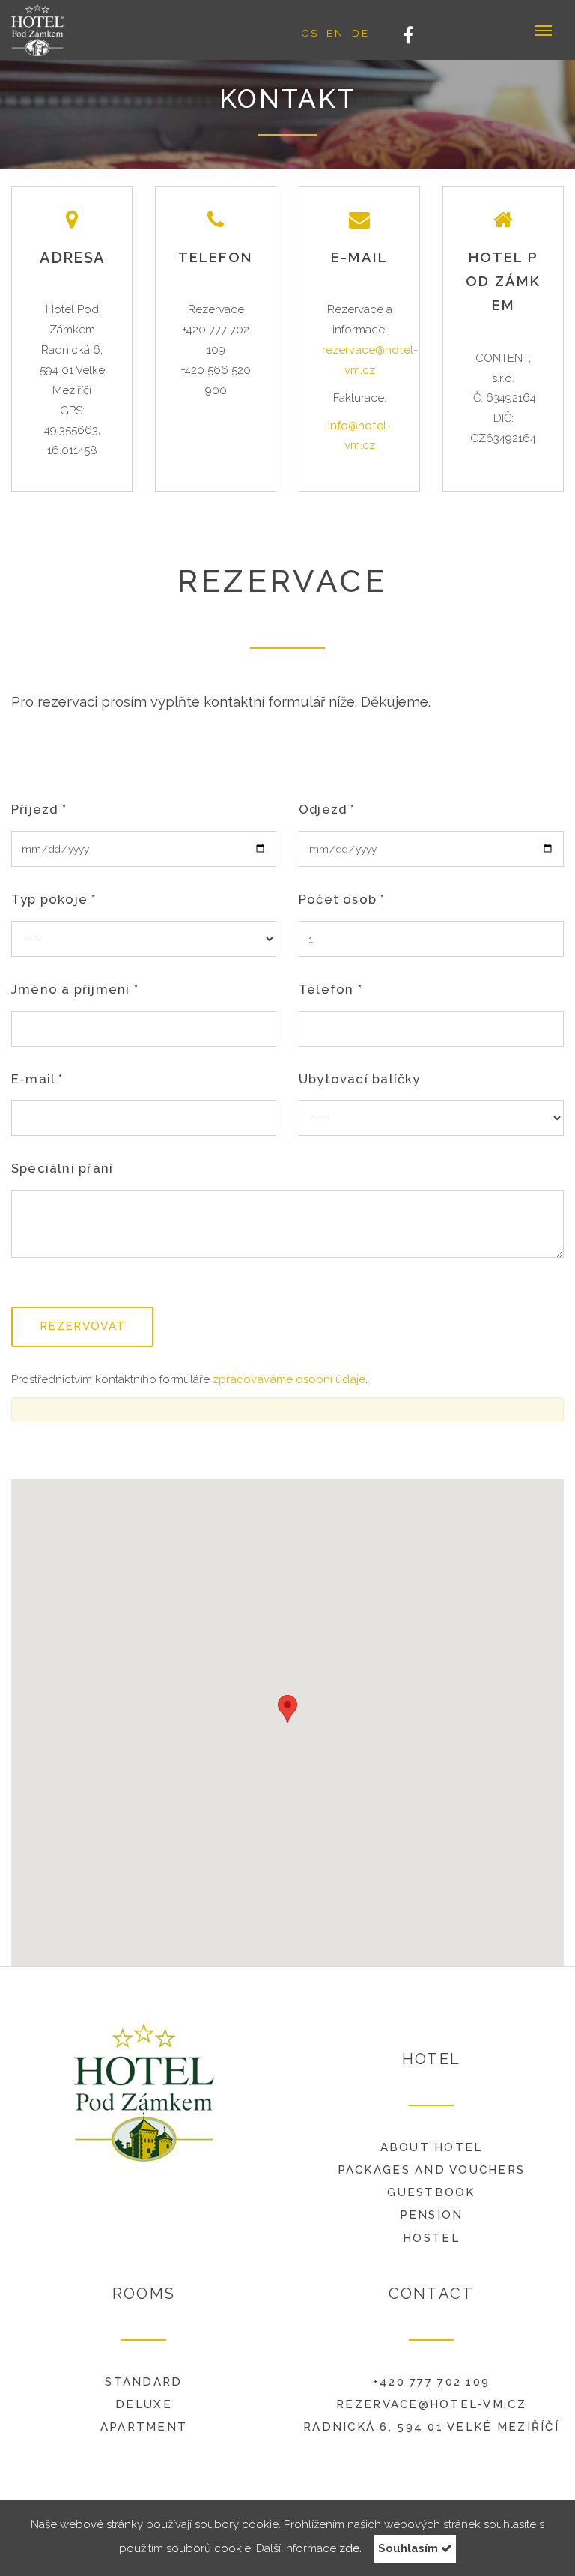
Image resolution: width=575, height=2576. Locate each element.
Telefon (331, 989)
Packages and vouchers (432, 2170)
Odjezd (327, 809)
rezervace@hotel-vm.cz (431, 2404)
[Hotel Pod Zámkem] (48, 30)
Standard (143, 2382)
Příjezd (39, 809)
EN (335, 33)
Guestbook (431, 2192)
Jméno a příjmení (75, 989)
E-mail (37, 1079)
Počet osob (342, 899)
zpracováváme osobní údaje (289, 1379)
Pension (432, 2215)
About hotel (432, 2147)
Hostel (431, 2238)
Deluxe (144, 2404)
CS (310, 33)
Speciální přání (62, 1168)
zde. (350, 2548)
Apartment (144, 2427)
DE (361, 33)
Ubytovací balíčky (360, 1079)
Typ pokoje (54, 899)
